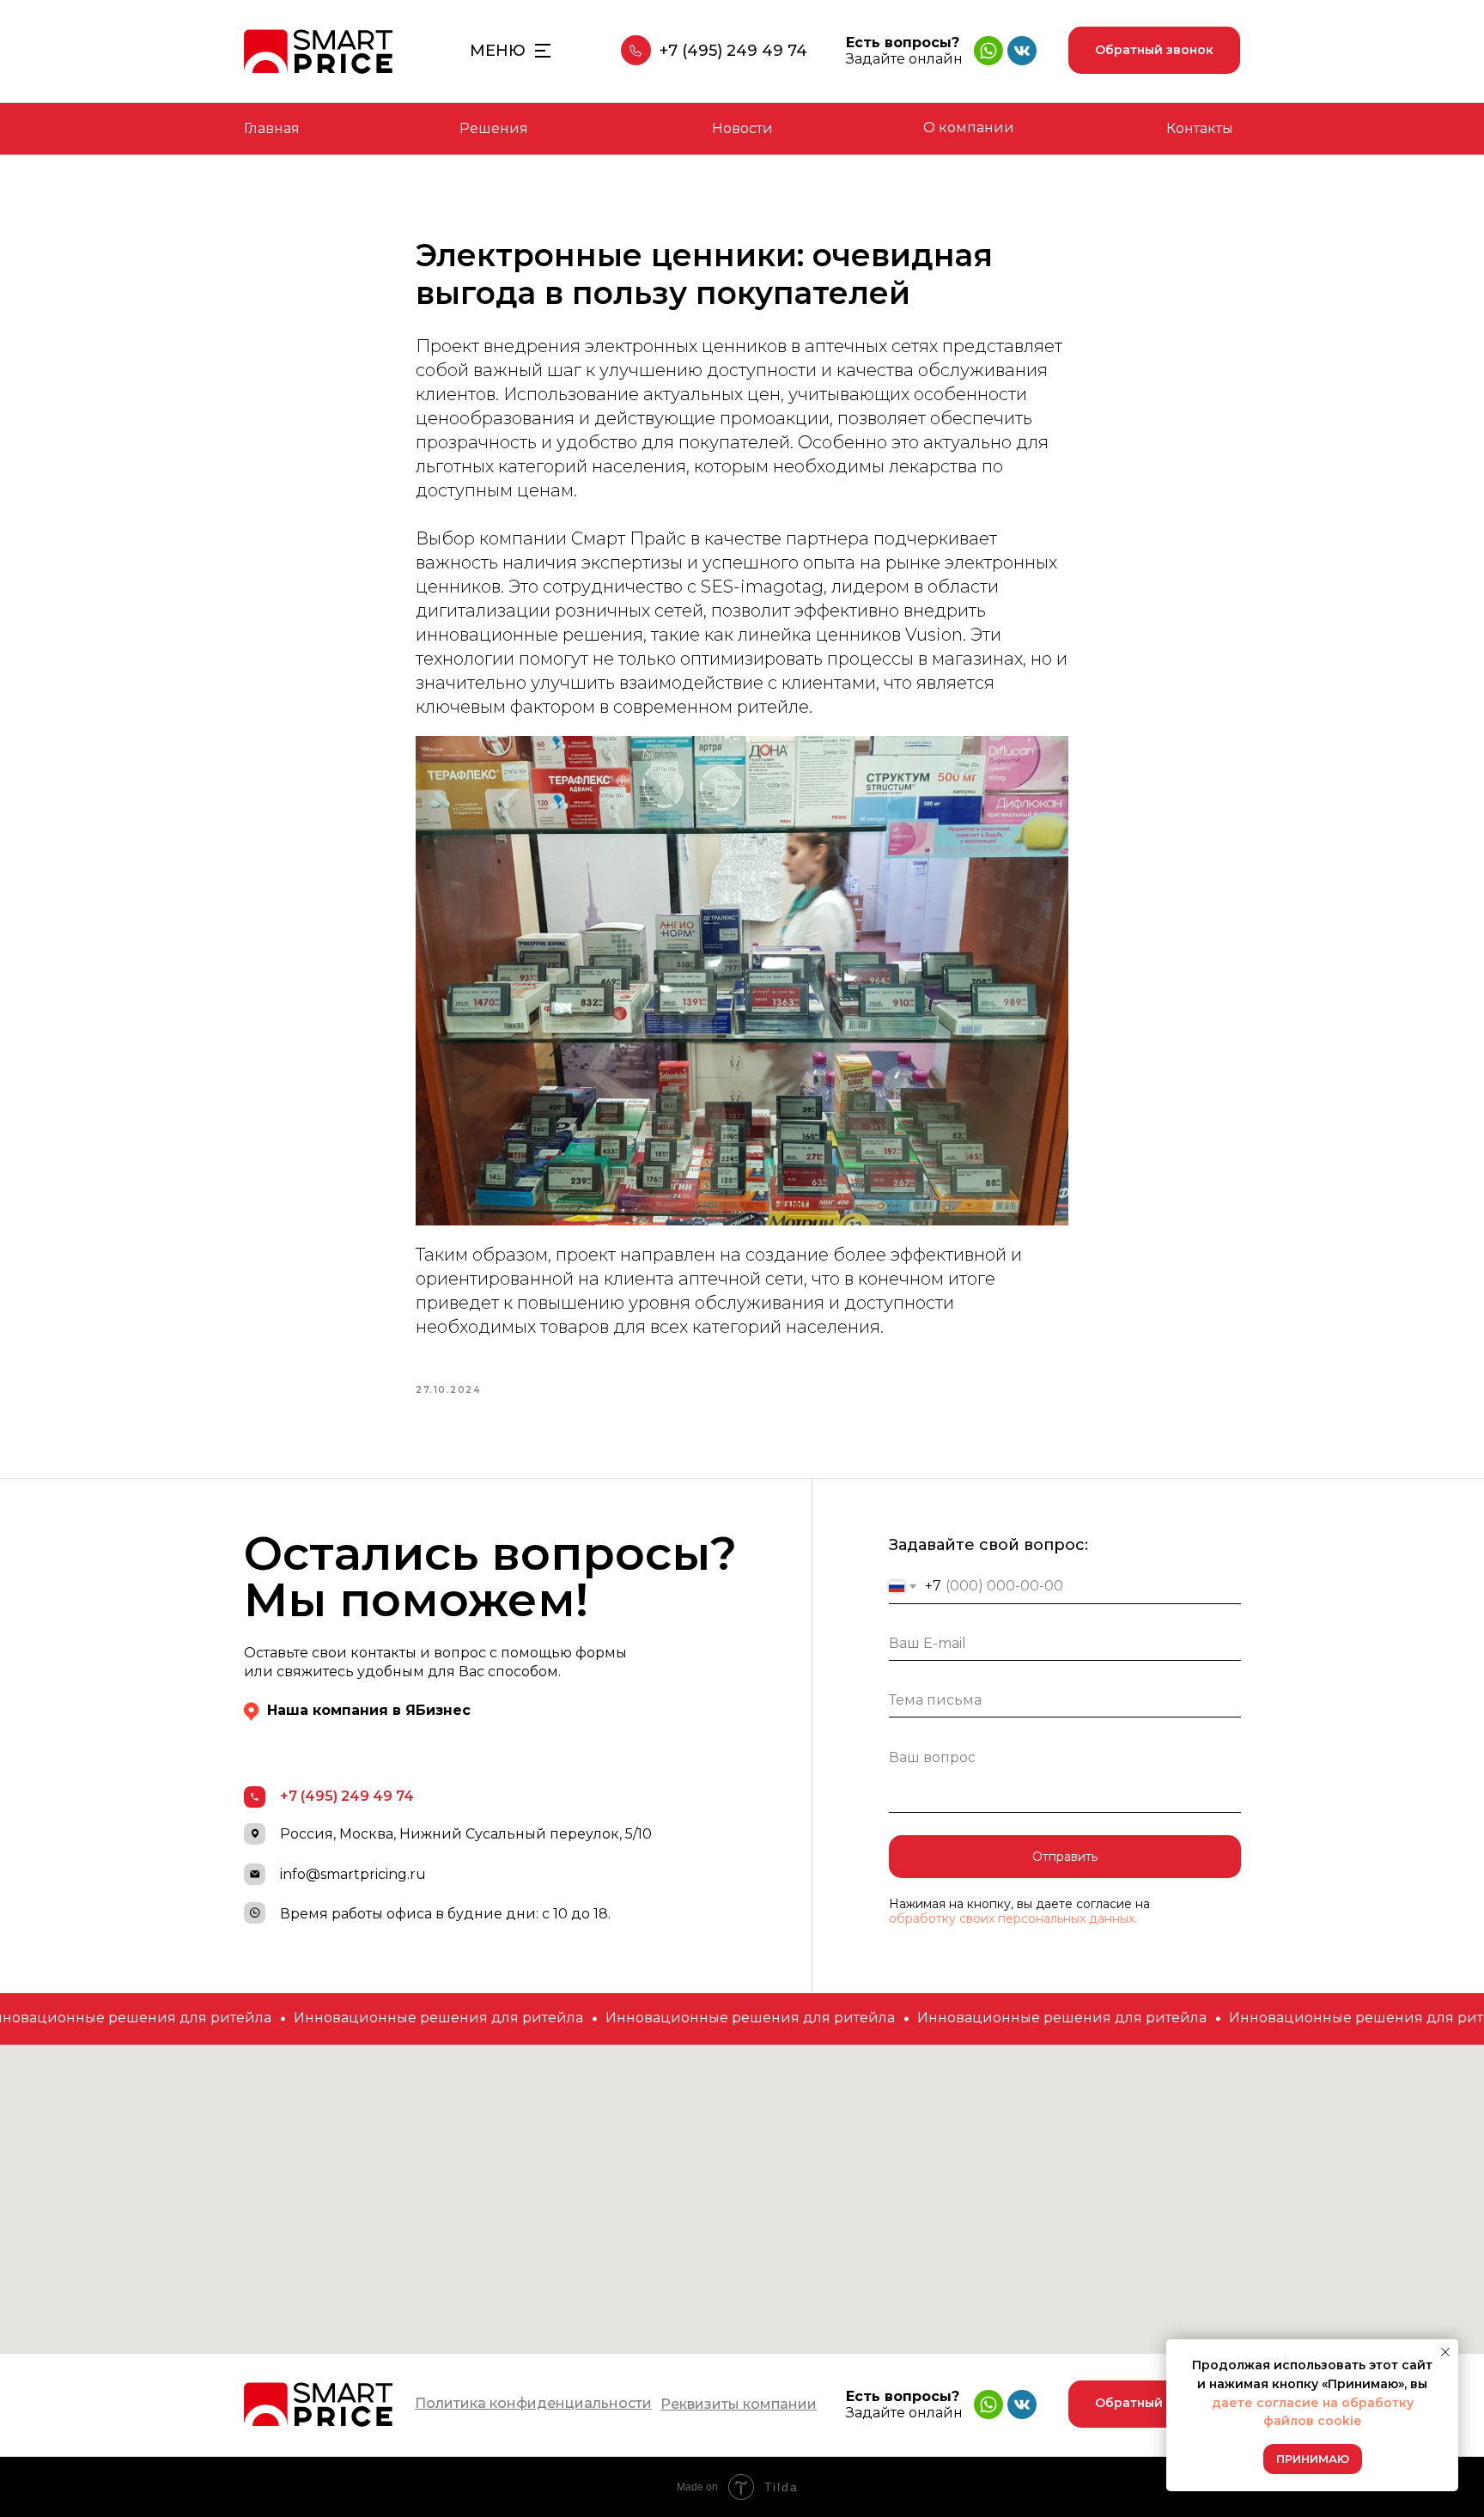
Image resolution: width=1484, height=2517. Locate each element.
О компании (969, 128)
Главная (272, 128)
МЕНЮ (498, 51)
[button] (1154, 50)
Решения (494, 128)
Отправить (1065, 1857)
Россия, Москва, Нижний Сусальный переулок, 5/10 (466, 1834)
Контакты (1200, 128)
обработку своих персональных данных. (1013, 1918)
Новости (742, 128)
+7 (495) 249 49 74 (733, 51)
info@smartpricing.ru (353, 1874)
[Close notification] (1445, 2352)
